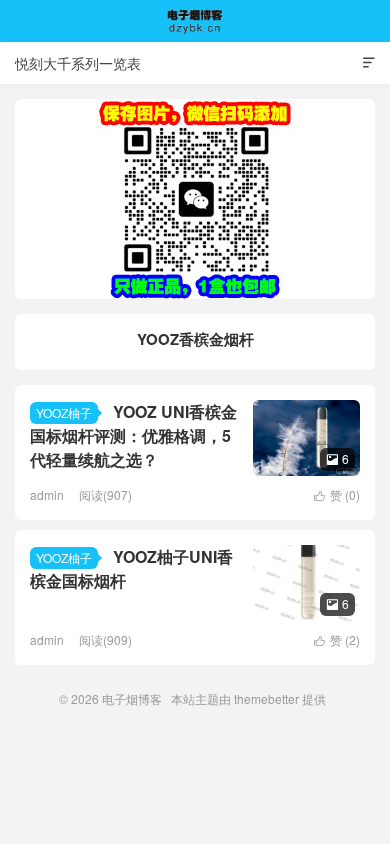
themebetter (266, 698)
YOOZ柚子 (64, 412)
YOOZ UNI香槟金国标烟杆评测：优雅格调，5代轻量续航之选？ (133, 435)
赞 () (337, 494)
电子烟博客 (195, 21)
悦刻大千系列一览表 (78, 63)
